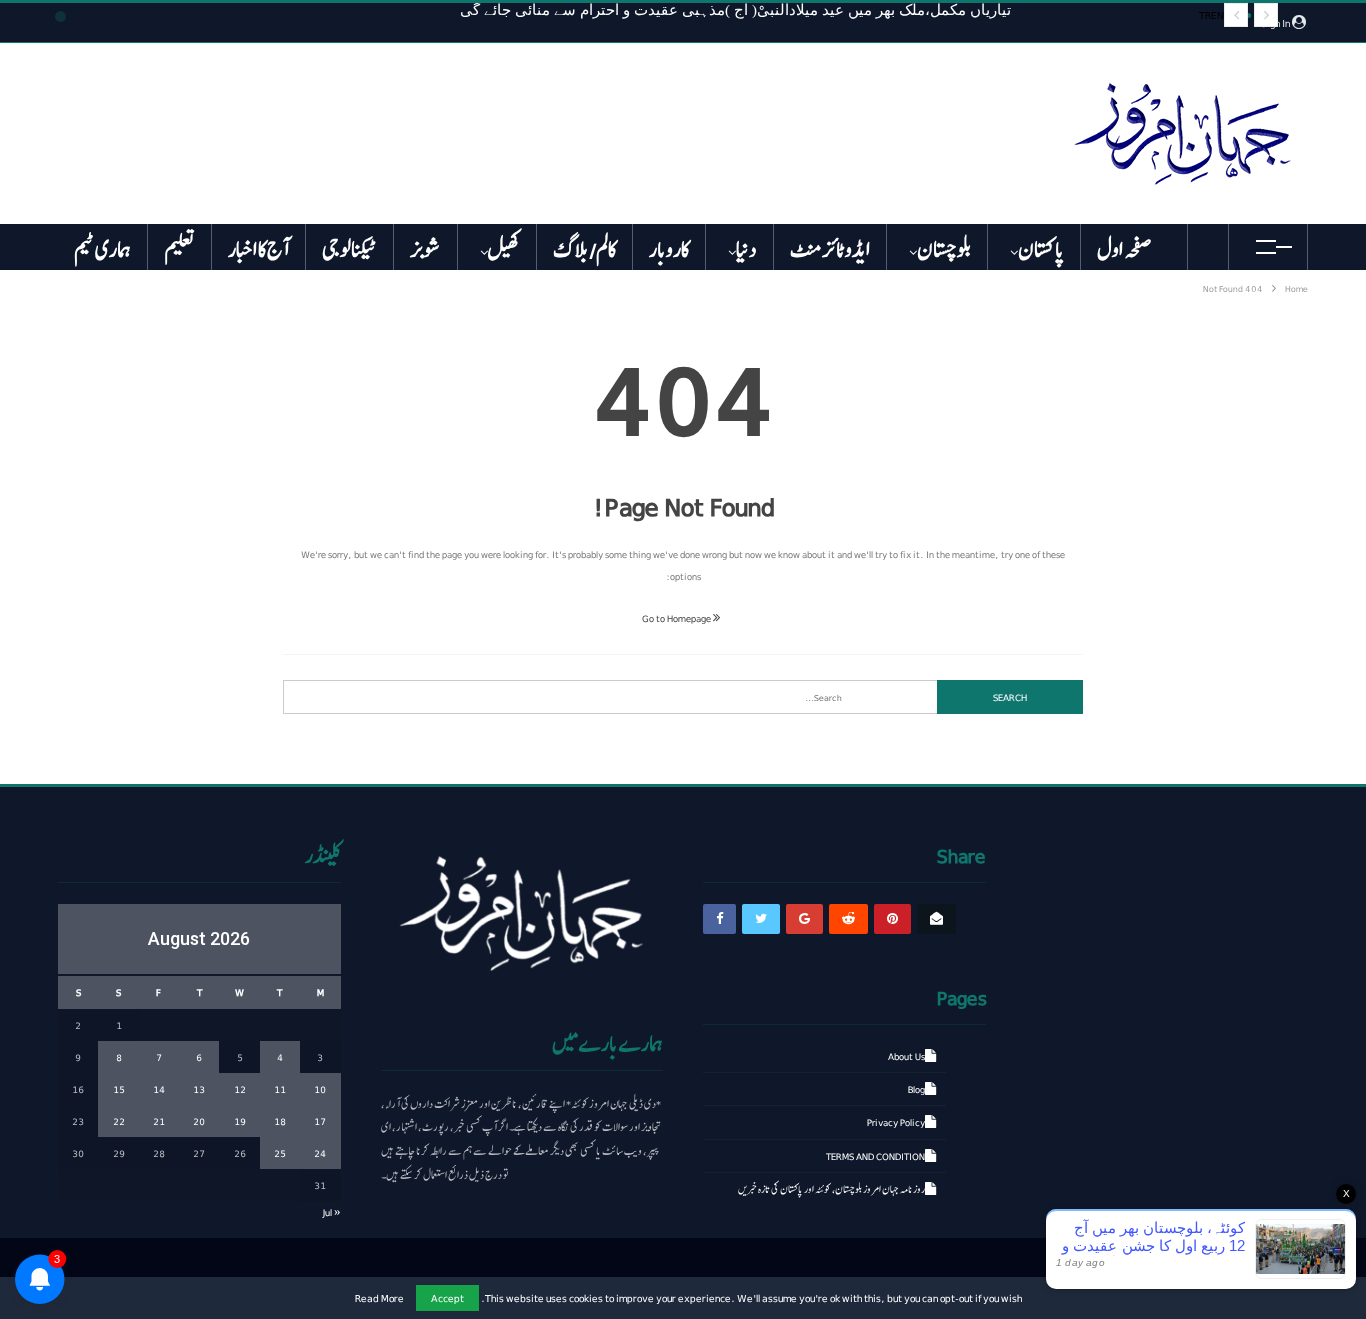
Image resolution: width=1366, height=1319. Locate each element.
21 (159, 1121)
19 (240, 1121)
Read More (379, 1298)
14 (159, 1089)
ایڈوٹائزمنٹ (830, 249)
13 (199, 1089)
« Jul (332, 1212)
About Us (906, 1056)
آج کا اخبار (258, 249)
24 (320, 1153)
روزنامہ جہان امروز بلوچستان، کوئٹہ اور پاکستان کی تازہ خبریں (831, 1189)
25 (280, 1153)
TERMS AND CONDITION (875, 1156)
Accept (447, 1297)
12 (240, 1089)
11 (280, 1089)
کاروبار (669, 249)
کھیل (504, 249)
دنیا (746, 249)
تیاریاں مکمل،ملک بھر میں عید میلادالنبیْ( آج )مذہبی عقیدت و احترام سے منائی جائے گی (735, 10)
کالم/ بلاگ (584, 249)
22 (119, 1121)
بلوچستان (944, 249)
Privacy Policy (896, 1122)
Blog (916, 1089)
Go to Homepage (677, 618)
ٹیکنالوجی (349, 249)
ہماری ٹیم (102, 249)
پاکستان (1041, 249)
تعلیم (179, 249)
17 (320, 1121)
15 (119, 1089)
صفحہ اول (1124, 249)
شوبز (425, 249)
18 (280, 1121)
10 (320, 1089)
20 (199, 1121)
